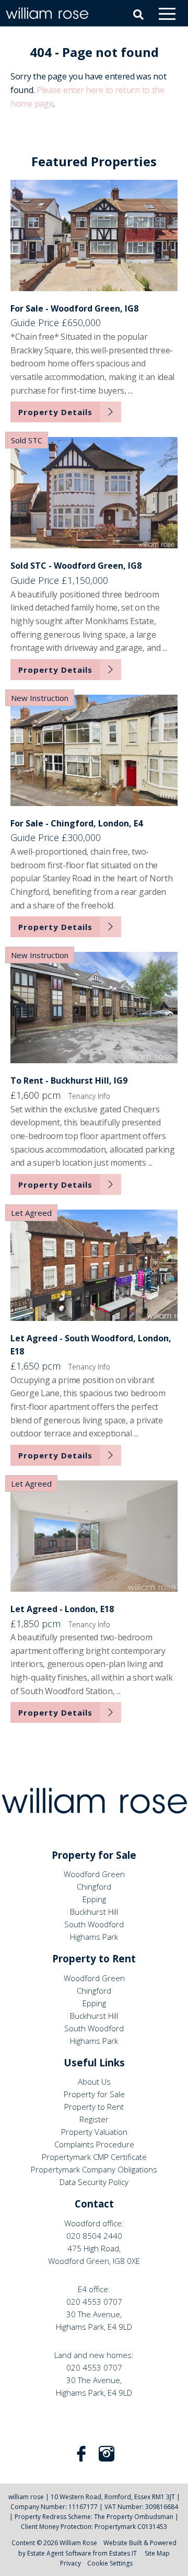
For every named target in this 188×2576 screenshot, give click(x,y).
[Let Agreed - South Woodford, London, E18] (94, 1265)
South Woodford (94, 1924)
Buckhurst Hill (94, 1912)
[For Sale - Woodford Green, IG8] (94, 235)
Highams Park (94, 1937)
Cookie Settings (110, 2563)
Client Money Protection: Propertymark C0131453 (94, 2527)
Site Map (157, 2553)
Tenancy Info (89, 1096)
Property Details (55, 412)
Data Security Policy (94, 2182)
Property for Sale (94, 2094)
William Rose (78, 2543)
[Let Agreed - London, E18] (94, 1536)
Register (94, 2119)
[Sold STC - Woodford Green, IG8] (94, 493)
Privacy (70, 2563)
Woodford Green (94, 1874)
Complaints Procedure (94, 2144)
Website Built (123, 2543)
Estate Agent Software (59, 2553)
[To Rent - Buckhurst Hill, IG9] (94, 1008)
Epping (94, 1899)
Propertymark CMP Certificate (94, 2157)
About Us (94, 2081)
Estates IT (123, 2553)
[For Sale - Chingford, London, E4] (94, 750)
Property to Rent (94, 2107)
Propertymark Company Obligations (94, 2169)
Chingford (94, 1887)
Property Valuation (94, 2132)
